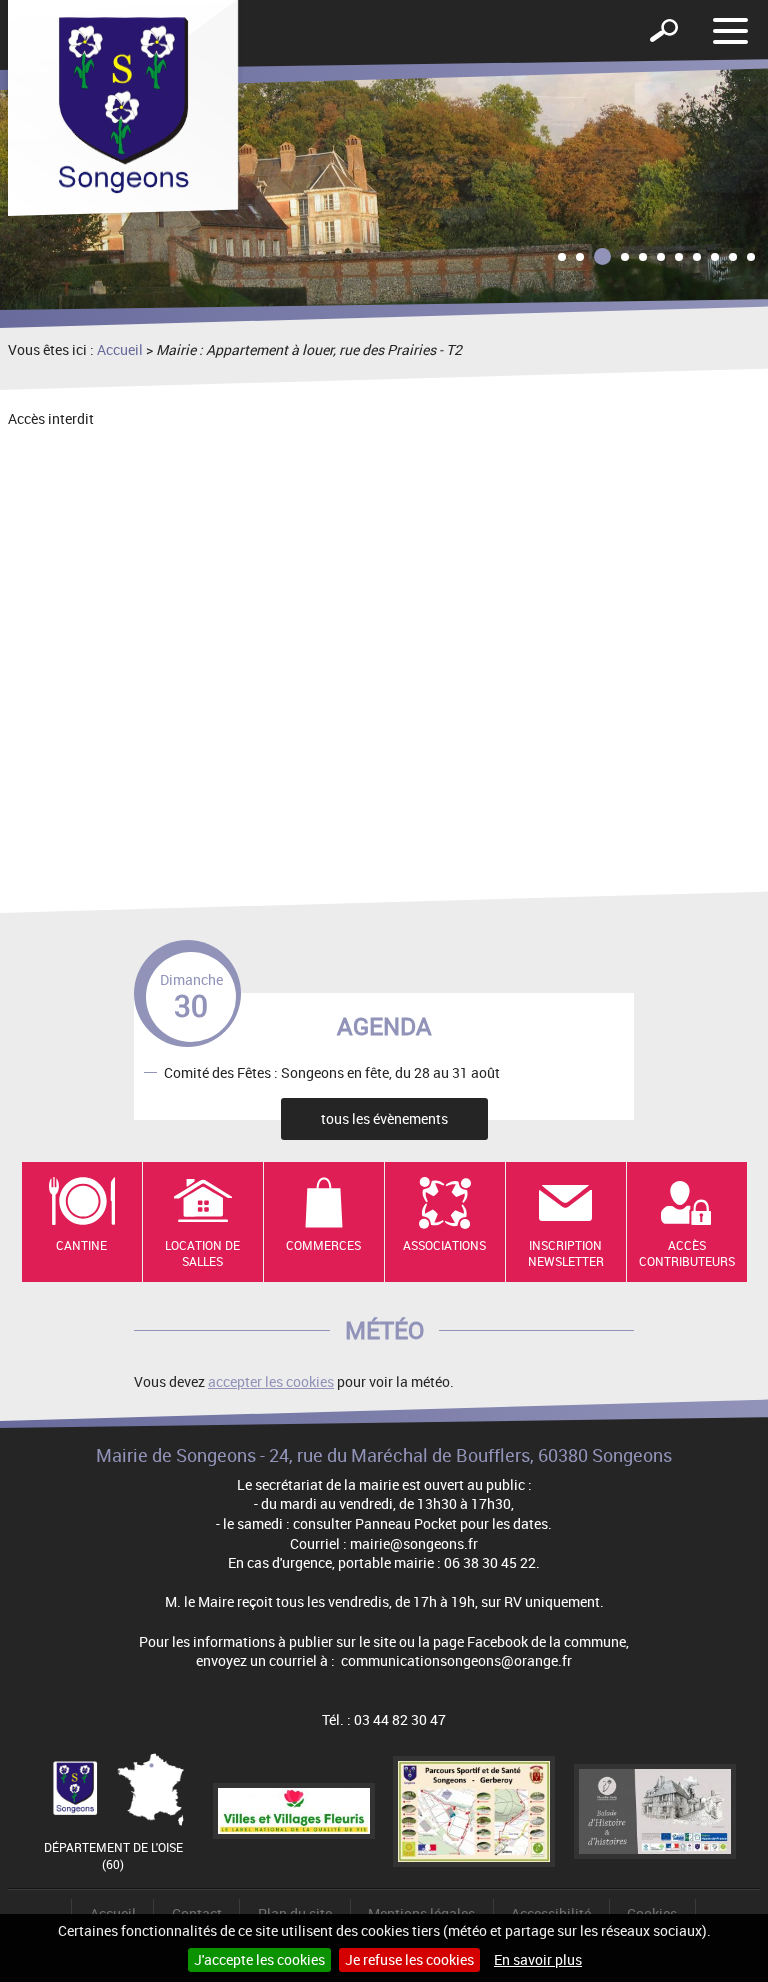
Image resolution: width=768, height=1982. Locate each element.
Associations (444, 1245)
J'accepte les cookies (259, 1959)
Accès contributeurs (687, 1253)
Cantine (81, 1245)
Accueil (120, 349)
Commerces (323, 1245)
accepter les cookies (271, 1381)
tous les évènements (384, 1118)
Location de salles (202, 1253)
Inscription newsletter (566, 1253)
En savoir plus (538, 1959)
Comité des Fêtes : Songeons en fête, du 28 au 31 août (332, 1071)
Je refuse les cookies (409, 1959)
